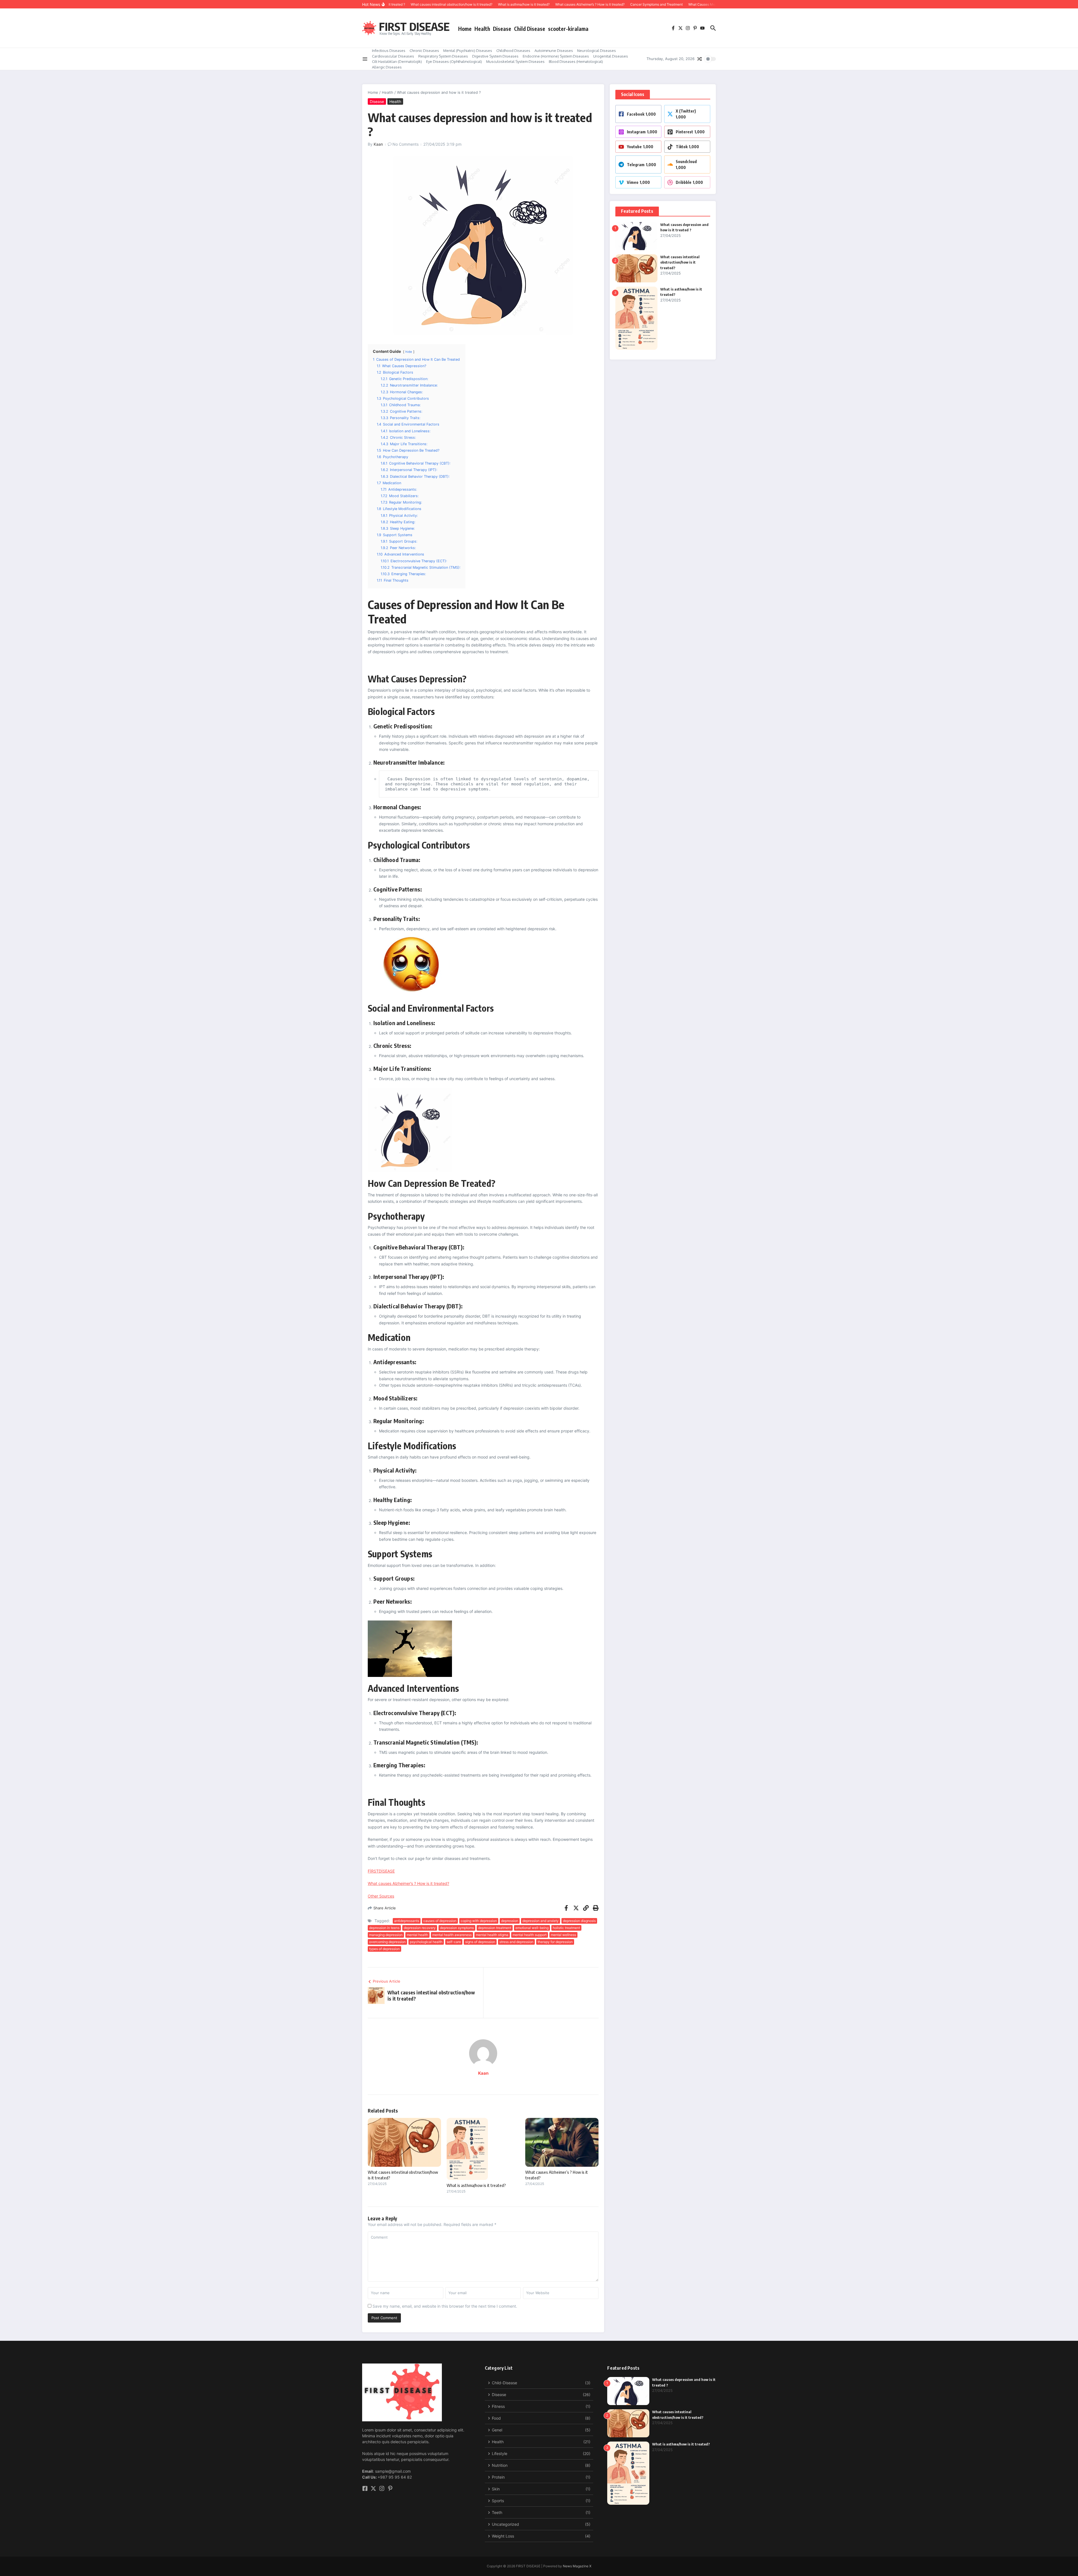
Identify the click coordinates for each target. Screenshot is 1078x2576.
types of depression (384, 1949)
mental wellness (563, 1935)
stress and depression (516, 1942)
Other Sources (381, 1896)
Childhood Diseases (513, 51)
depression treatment (495, 1928)
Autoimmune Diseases (554, 51)
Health (482, 29)
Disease (502, 29)
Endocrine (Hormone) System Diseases (556, 56)
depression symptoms (457, 1928)
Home (465, 29)
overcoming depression (387, 1942)
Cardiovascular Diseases (393, 56)
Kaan (378, 144)
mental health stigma (492, 1935)
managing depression (386, 1935)
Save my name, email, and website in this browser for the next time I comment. (445, 2306)
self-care (454, 1942)
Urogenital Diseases (611, 56)
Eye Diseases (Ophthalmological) (454, 61)
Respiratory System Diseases (443, 56)
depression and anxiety (541, 1921)
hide (409, 352)
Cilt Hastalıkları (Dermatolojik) (397, 61)
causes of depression (440, 1921)
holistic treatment (566, 1928)
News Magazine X (577, 2566)
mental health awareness (452, 1935)
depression (510, 1921)
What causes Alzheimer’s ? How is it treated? (408, 1883)
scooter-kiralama (568, 29)
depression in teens (384, 1928)
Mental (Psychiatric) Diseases (468, 51)
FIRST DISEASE (414, 26)
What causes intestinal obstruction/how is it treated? (680, 262)
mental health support (530, 1935)
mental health (417, 1935)
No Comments (406, 144)
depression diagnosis (579, 1921)
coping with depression (479, 1921)
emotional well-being (532, 1928)
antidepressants (407, 1921)
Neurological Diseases (597, 51)
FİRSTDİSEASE (381, 1871)
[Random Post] (700, 59)
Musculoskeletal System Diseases (515, 61)
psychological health (426, 1942)
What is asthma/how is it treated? (476, 2185)
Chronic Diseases (424, 51)
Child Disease (530, 29)
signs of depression (480, 1942)
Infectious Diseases (389, 51)
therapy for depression (555, 1942)
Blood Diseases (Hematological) (576, 61)
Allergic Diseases (387, 67)
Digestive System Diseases (495, 56)
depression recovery (420, 1928)
